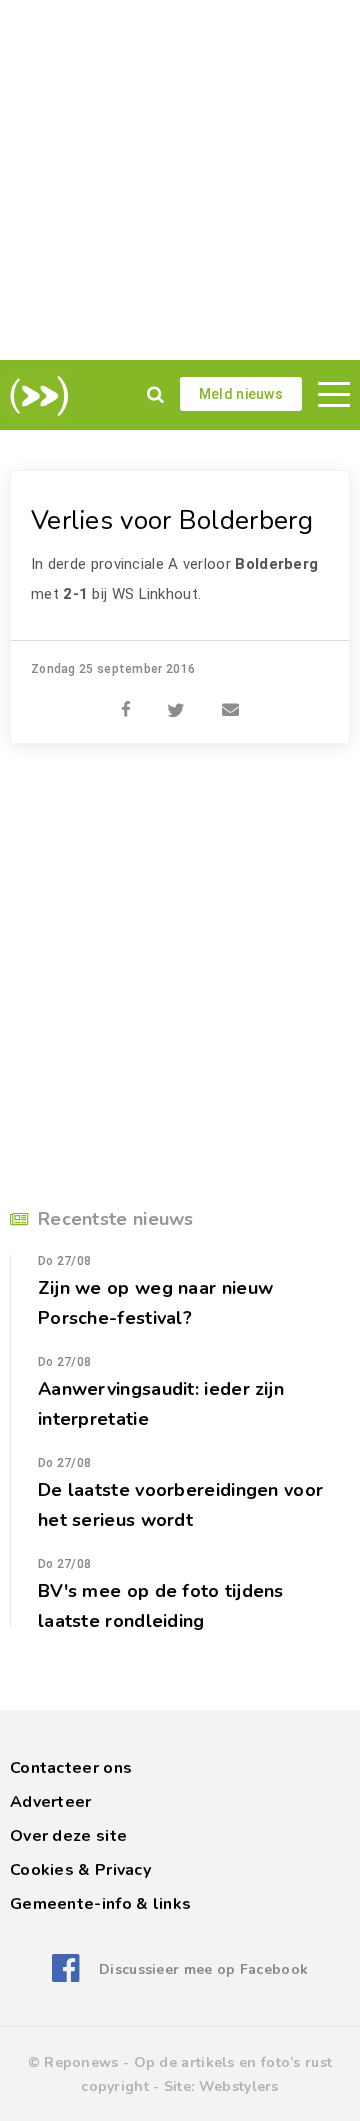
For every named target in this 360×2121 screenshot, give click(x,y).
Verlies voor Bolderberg (172, 520)
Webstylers (239, 2086)
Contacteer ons (71, 1768)
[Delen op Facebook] (126, 699)
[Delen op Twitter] (176, 699)
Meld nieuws (241, 394)
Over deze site (68, 1836)
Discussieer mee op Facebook (203, 1969)
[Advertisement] (180, 180)
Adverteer (51, 1802)
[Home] (35, 396)
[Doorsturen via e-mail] (230, 699)
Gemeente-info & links (100, 1904)
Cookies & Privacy (80, 1870)
